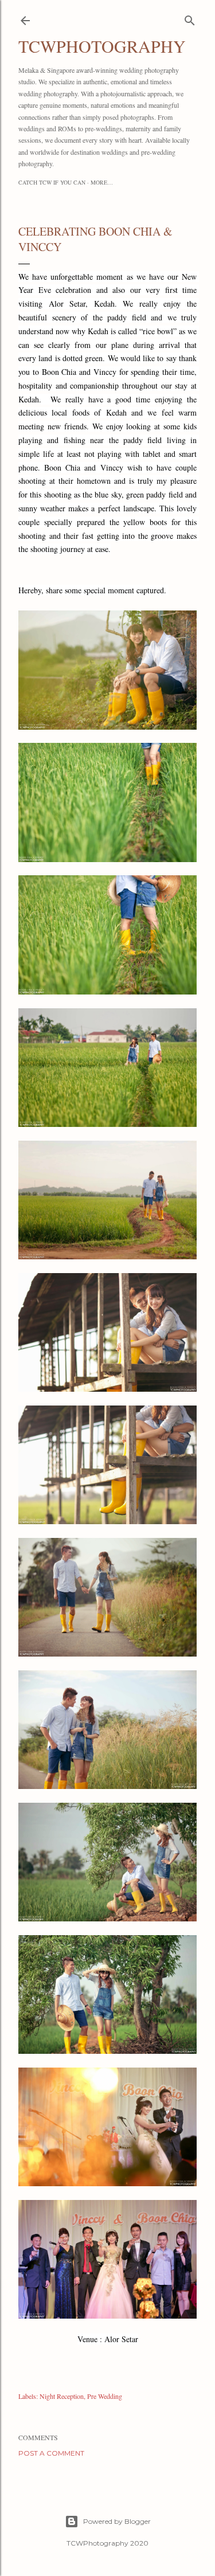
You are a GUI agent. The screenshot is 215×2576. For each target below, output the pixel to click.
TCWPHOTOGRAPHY (102, 46)
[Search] (190, 18)
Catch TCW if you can (52, 182)
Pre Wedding (105, 2396)
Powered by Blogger (117, 2521)
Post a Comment (51, 2453)
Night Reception (62, 2396)
